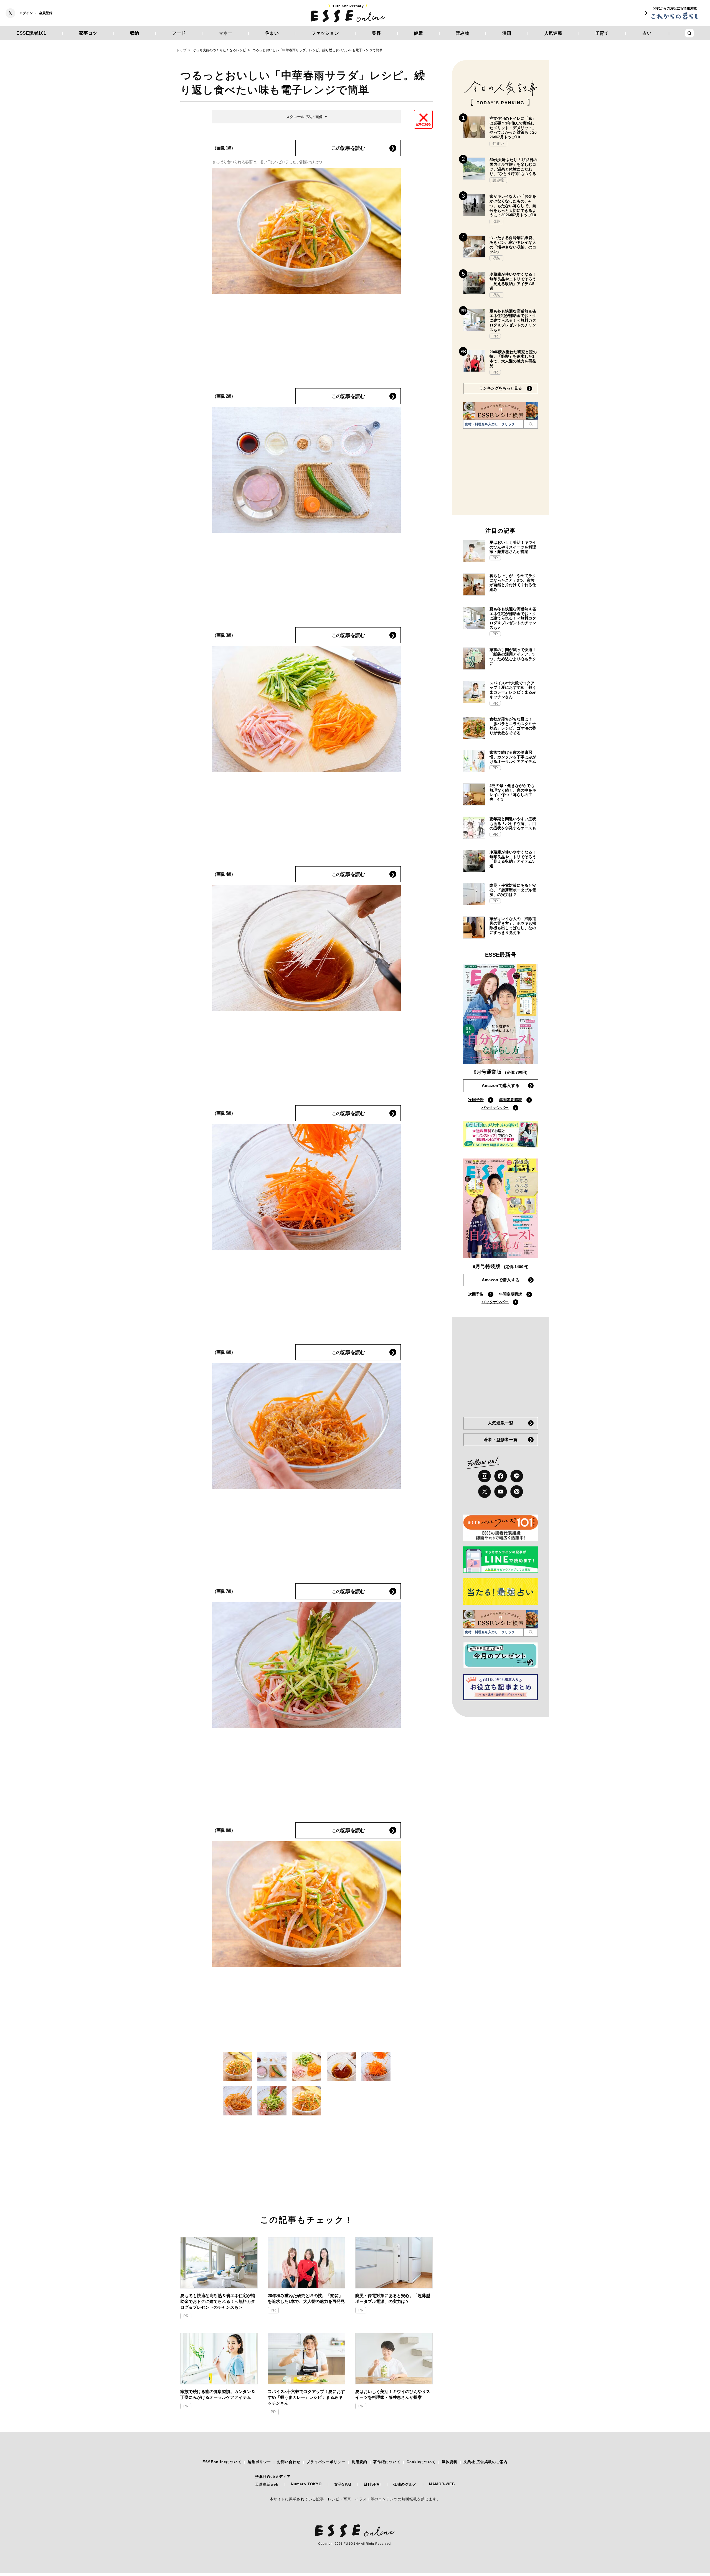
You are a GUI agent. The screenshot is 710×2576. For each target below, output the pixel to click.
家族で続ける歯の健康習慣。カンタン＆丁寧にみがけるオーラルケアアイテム (218, 2394)
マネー (225, 33)
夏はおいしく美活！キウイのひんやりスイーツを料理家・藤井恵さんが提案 (393, 2394)
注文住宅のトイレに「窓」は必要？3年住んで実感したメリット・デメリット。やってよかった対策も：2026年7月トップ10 (513, 128)
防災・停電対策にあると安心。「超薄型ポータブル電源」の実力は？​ (393, 2298)
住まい (272, 33)
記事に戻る (423, 124)
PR (186, 2316)
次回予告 (476, 1100)
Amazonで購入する (501, 1085)
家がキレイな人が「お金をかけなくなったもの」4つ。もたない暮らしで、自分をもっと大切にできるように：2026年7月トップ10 (513, 206)
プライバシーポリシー (326, 2462)
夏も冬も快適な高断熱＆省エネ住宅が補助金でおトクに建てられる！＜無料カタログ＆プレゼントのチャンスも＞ (218, 2301)
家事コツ (88, 33)
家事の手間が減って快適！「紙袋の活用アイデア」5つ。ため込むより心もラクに (513, 657)
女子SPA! (343, 2484)
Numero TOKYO (306, 2484)
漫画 (507, 33)
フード (179, 33)
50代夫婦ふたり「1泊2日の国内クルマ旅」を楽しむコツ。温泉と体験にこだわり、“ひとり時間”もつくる (513, 167)
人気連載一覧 (501, 1423)
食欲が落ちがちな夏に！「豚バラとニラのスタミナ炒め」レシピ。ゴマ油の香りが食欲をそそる (513, 726)
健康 (418, 33)
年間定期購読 (511, 1100)
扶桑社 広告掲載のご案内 (485, 2462)
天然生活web (267, 2484)
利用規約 (359, 2462)
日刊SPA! (372, 2484)
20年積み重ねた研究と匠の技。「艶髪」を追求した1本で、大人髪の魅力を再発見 (306, 2298)
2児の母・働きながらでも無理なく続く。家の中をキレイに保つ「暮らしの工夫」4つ (513, 792)
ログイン (26, 13)
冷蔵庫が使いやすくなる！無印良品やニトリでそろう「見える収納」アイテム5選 (513, 281)
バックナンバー (495, 1107)
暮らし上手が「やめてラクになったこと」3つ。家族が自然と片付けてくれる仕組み (513, 583)
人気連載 (553, 33)
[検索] (531, 424)
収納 (135, 33)
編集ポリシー (259, 2462)
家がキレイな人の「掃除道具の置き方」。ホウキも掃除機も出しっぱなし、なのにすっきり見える (513, 926)
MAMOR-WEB (442, 2484)
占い (647, 33)
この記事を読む (348, 148)
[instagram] (485, 1476)
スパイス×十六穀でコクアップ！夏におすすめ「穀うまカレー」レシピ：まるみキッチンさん (306, 2397)
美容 (376, 33)
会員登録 (46, 13)
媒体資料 (450, 2462)
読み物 (463, 33)
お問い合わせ (289, 2462)
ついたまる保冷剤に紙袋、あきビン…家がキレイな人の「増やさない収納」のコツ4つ (513, 245)
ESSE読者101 (31, 33)
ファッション (325, 33)
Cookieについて (421, 2462)
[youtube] (501, 1492)
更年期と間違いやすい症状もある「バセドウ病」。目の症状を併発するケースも (513, 824)
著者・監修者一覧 (501, 1440)
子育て (602, 33)
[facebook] (501, 1476)
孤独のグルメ (405, 2484)
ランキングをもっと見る (501, 388)
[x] (485, 1492)
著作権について (387, 2462)
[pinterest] (517, 1492)
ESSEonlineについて (222, 2462)
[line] (517, 1476)
